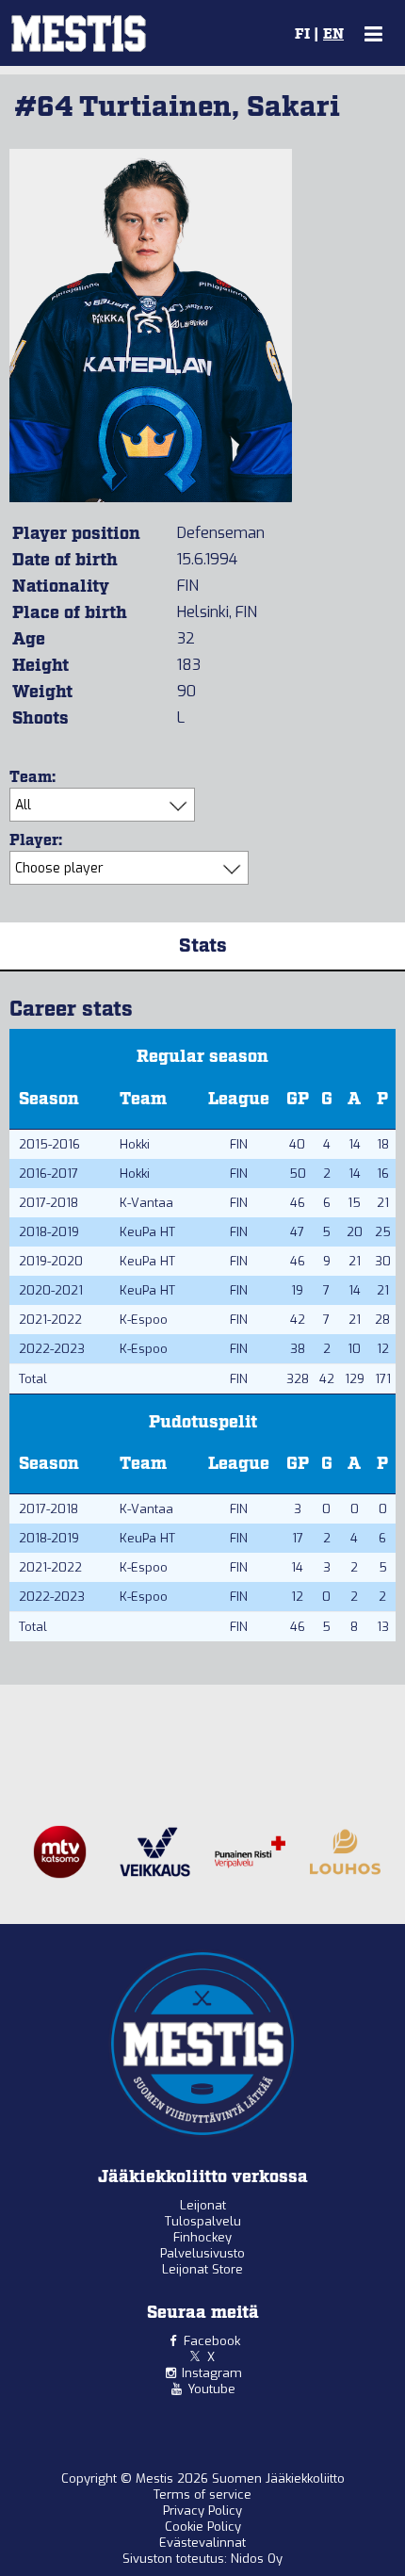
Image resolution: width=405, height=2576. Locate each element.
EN (333, 35)
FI (302, 35)
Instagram (212, 2373)
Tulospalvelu (203, 2221)
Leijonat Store (202, 2269)
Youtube (211, 2389)
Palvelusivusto (202, 2253)
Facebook (212, 2341)
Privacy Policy (202, 2511)
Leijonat (203, 2205)
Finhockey (202, 2237)
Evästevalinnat (202, 2543)
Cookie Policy (203, 2527)
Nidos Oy (257, 2559)
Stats (203, 946)
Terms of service (202, 2494)
